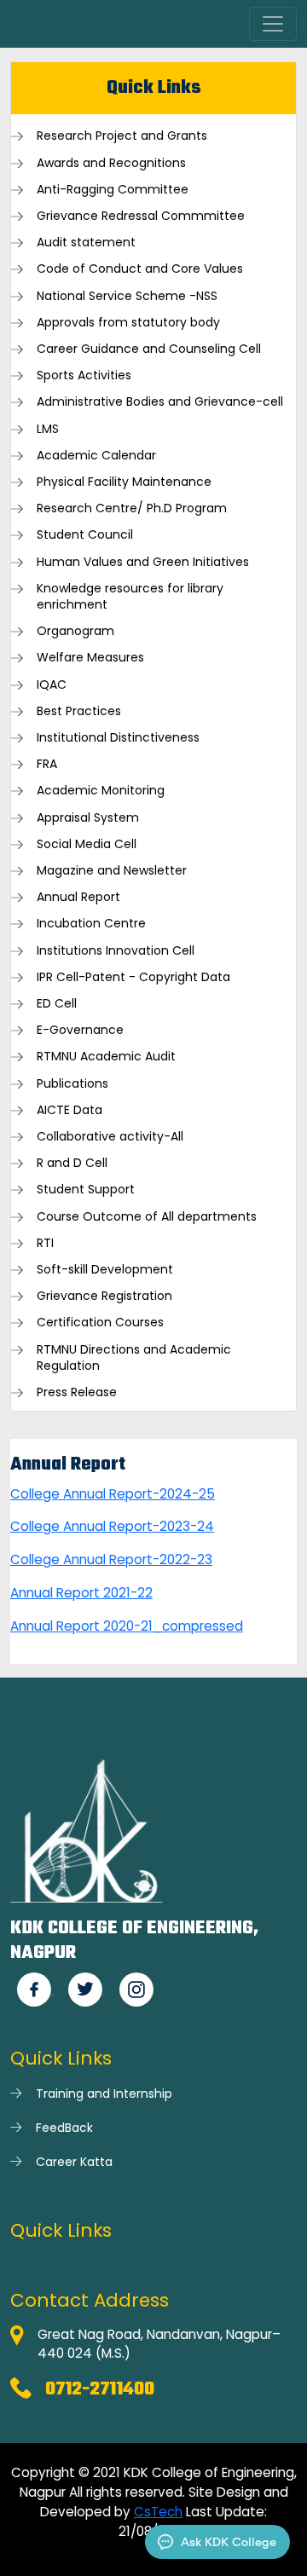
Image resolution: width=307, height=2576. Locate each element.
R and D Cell (72, 1163)
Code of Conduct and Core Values (140, 269)
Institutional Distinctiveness (118, 738)
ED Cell (57, 1004)
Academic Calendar (96, 456)
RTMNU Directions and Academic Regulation (134, 1358)
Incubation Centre (91, 924)
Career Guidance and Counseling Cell (149, 349)
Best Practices (79, 711)
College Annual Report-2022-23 (111, 1559)
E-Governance (80, 1030)
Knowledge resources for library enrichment (130, 597)
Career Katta (74, 2162)
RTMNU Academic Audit (106, 1057)
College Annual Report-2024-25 (113, 1494)
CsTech (158, 2512)
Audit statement (86, 243)
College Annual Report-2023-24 (112, 1526)
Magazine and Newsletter (112, 871)
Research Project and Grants (122, 136)
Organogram (75, 631)
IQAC (52, 685)
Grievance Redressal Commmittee (141, 216)
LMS (48, 429)
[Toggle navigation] (273, 24)
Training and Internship (104, 2094)
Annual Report (78, 897)
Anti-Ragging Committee (113, 190)
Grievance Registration (104, 1296)
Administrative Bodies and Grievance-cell (160, 402)
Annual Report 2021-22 (81, 1593)
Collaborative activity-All (110, 1137)
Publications (72, 1084)
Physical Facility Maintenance (124, 482)
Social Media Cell (87, 844)
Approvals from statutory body (128, 323)
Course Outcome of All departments (147, 1217)
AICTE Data (70, 1110)
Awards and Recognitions (111, 163)
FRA (47, 764)
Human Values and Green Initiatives (143, 562)
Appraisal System (88, 818)
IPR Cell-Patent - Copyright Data (133, 977)
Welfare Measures (90, 658)
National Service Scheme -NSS (127, 296)
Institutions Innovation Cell (116, 951)
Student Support (86, 1190)
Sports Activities (84, 375)
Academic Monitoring (101, 791)
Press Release (77, 1392)
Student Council (85, 535)
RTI (45, 1243)
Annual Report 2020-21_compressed (127, 1626)
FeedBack (64, 2128)
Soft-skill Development (105, 1270)
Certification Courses (100, 1323)
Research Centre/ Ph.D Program (132, 508)
